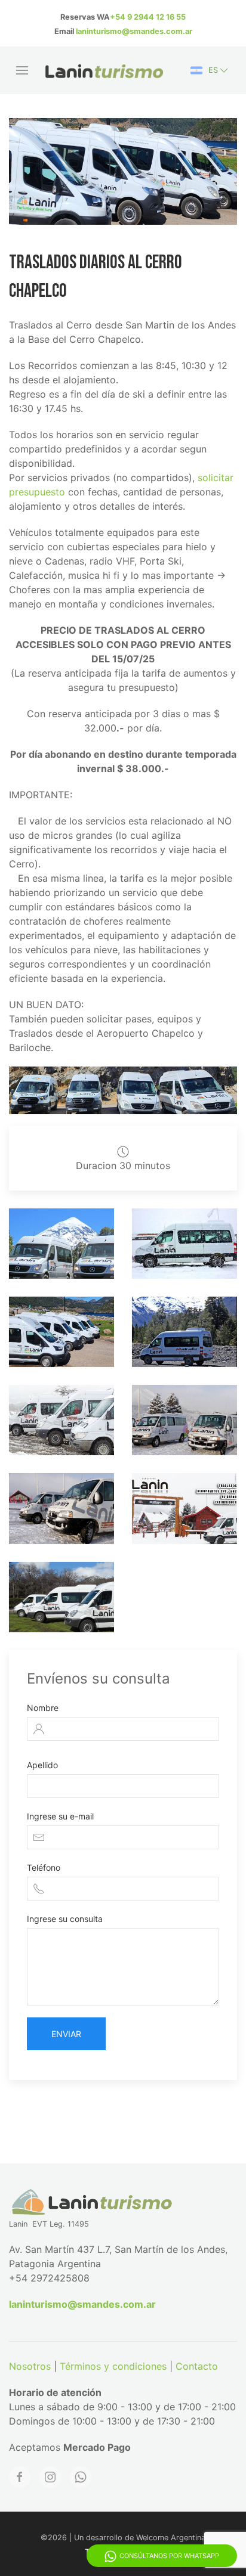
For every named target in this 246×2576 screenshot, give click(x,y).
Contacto (197, 2366)
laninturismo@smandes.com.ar (134, 31)
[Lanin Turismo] (176, 1244)
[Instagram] (50, 2477)
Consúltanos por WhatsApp (169, 2556)
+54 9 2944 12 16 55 (148, 17)
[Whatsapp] (81, 2477)
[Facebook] (20, 2477)
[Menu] (22, 70)
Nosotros (30, 2366)
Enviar (66, 2034)
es (213, 70)
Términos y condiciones (113, 2366)
